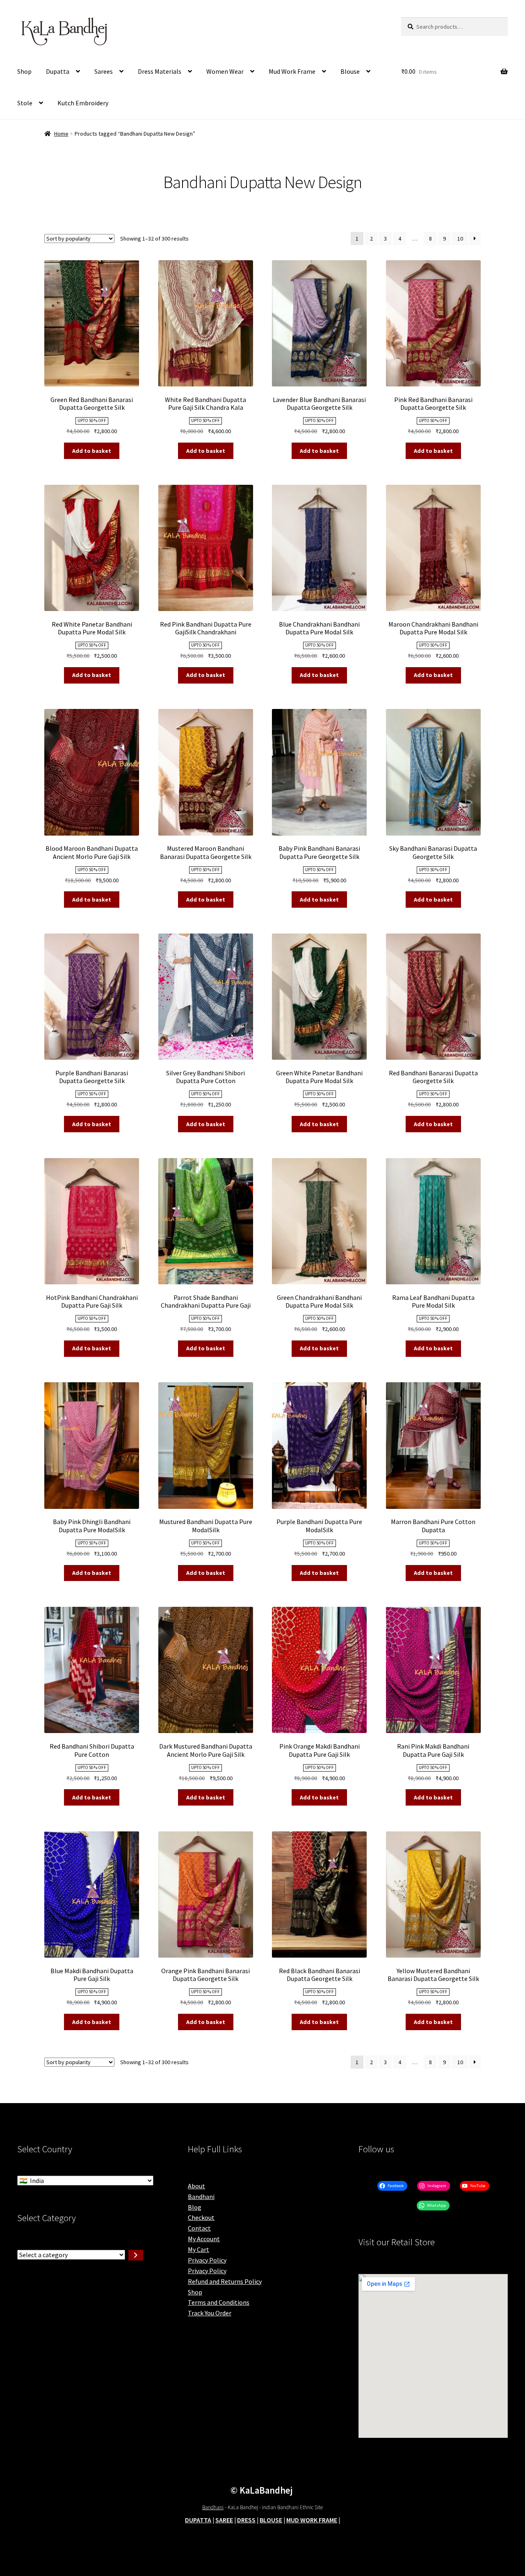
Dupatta (58, 71)
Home (61, 134)
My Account (204, 2239)
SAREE (224, 2520)
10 (460, 239)
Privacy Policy (207, 2260)
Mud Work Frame (292, 71)
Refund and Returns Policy (225, 2281)
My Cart (199, 2249)
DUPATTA (198, 2520)
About (196, 2186)
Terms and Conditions (219, 2302)
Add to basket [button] (92, 451)
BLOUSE (271, 2520)
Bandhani (201, 2197)
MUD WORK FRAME (312, 2520)
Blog (195, 2207)
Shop (24, 71)
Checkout (201, 2217)
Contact (199, 2228)
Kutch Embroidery (83, 103)
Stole (25, 103)
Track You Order (210, 2313)
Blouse (350, 71)
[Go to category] (136, 2255)
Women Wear (225, 71)
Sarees (104, 71)
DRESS (246, 2520)
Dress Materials (160, 71)
